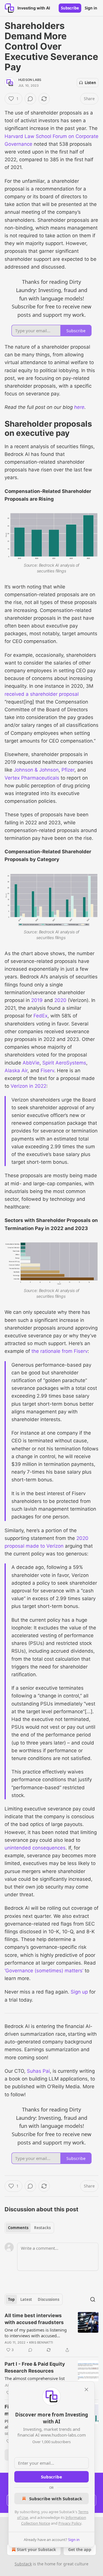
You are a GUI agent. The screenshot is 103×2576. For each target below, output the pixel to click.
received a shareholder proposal (42, 694)
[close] (86, 2389)
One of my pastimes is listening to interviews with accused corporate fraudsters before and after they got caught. (36, 2333)
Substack (23, 2564)
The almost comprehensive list (35, 2378)
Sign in (91, 8)
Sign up (79, 1992)
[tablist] (29, 2228)
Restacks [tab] (42, 2228)
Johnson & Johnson (36, 770)
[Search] (93, 2299)
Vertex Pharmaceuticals (32, 778)
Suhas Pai (38, 2071)
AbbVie (31, 1063)
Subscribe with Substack (56, 2499)
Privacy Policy (70, 2523)
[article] (51, 2333)
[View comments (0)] (30, 99)
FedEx (40, 1016)
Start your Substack (36, 2549)
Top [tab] (11, 2299)
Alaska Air (16, 1071)
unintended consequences (35, 1848)
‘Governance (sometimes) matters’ (44, 1971)
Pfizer (68, 770)
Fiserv (47, 1071)
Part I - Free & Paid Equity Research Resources (35, 2367)
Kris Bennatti (41, 2342)
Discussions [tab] (48, 2299)
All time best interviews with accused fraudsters (34, 2319)
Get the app (80, 2549)
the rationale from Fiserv (60, 1351)
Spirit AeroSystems (64, 1063)
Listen (90, 83)
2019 (37, 1000)
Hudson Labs (30, 80)
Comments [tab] (18, 2228)
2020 (60, 1000)
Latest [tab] (26, 2299)
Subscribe (70, 8)
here (79, 407)
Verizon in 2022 (28, 1086)
